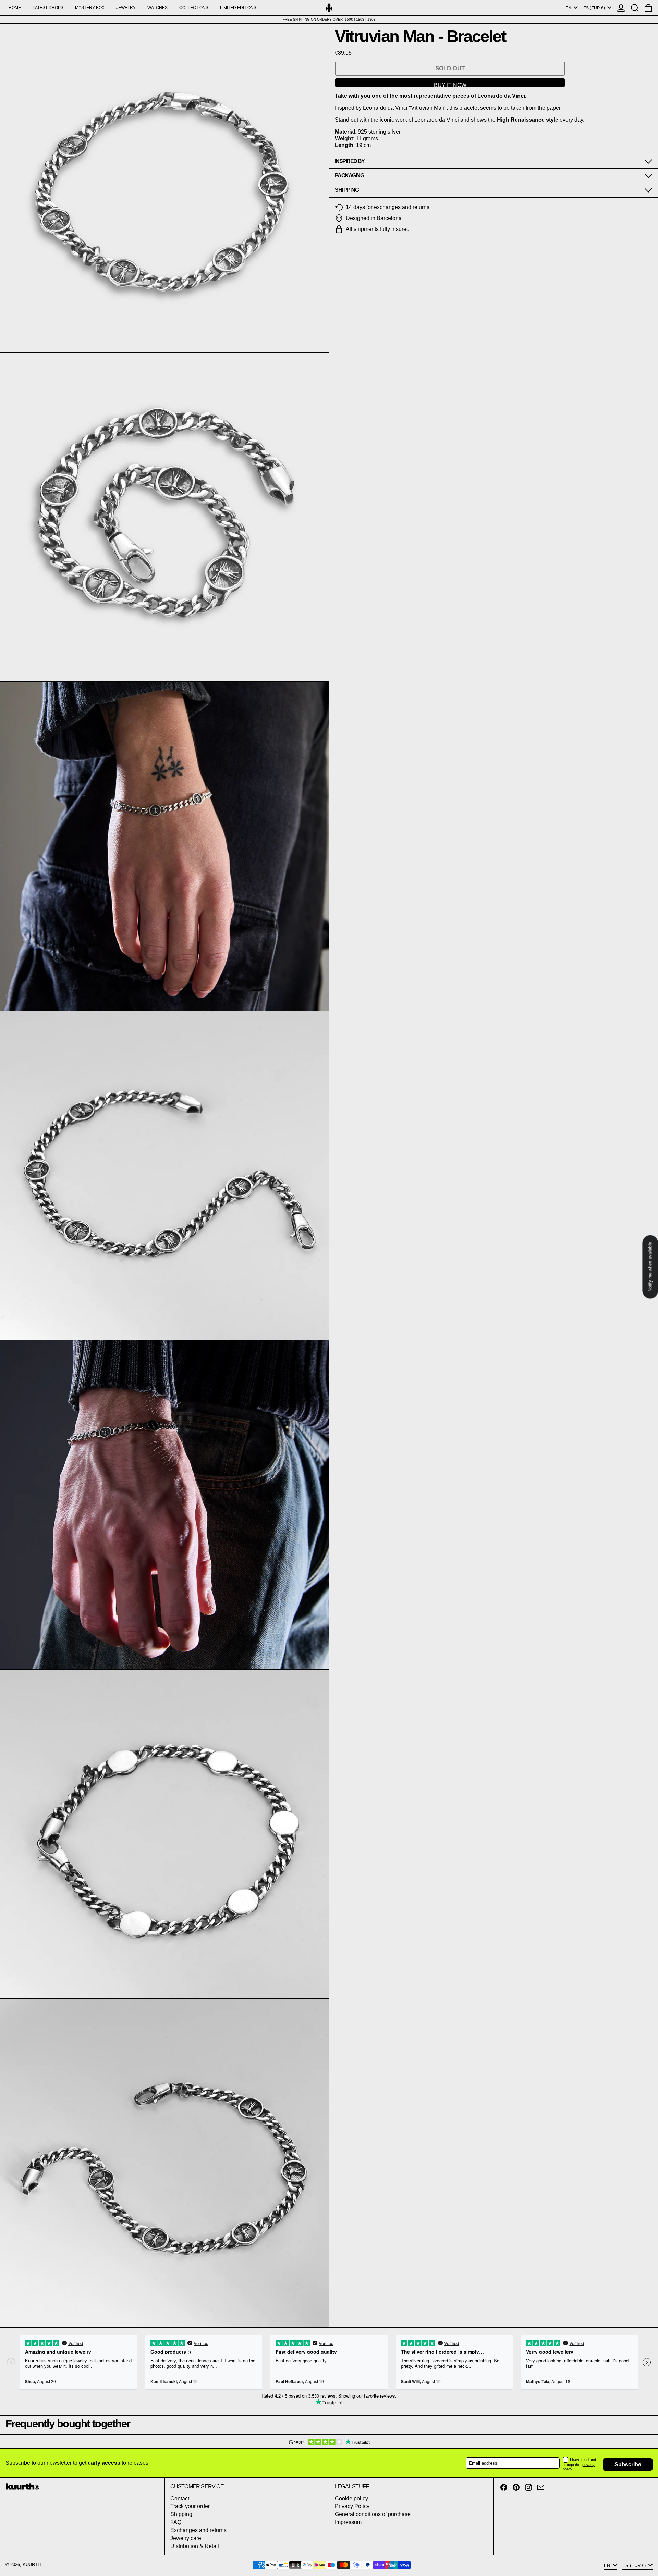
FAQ (176, 2522)
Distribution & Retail (195, 2546)
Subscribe (628, 2464)
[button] (635, 8)
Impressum (348, 2522)
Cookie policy (351, 2498)
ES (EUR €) (595, 8)
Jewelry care (186, 2538)
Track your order (190, 2506)
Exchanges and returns (198, 2530)
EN (569, 8)
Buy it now (450, 85)
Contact (180, 2498)
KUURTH (32, 2565)
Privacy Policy (352, 2506)
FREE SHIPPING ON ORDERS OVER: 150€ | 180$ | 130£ (329, 19)
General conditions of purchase (373, 2514)
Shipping (181, 2514)
